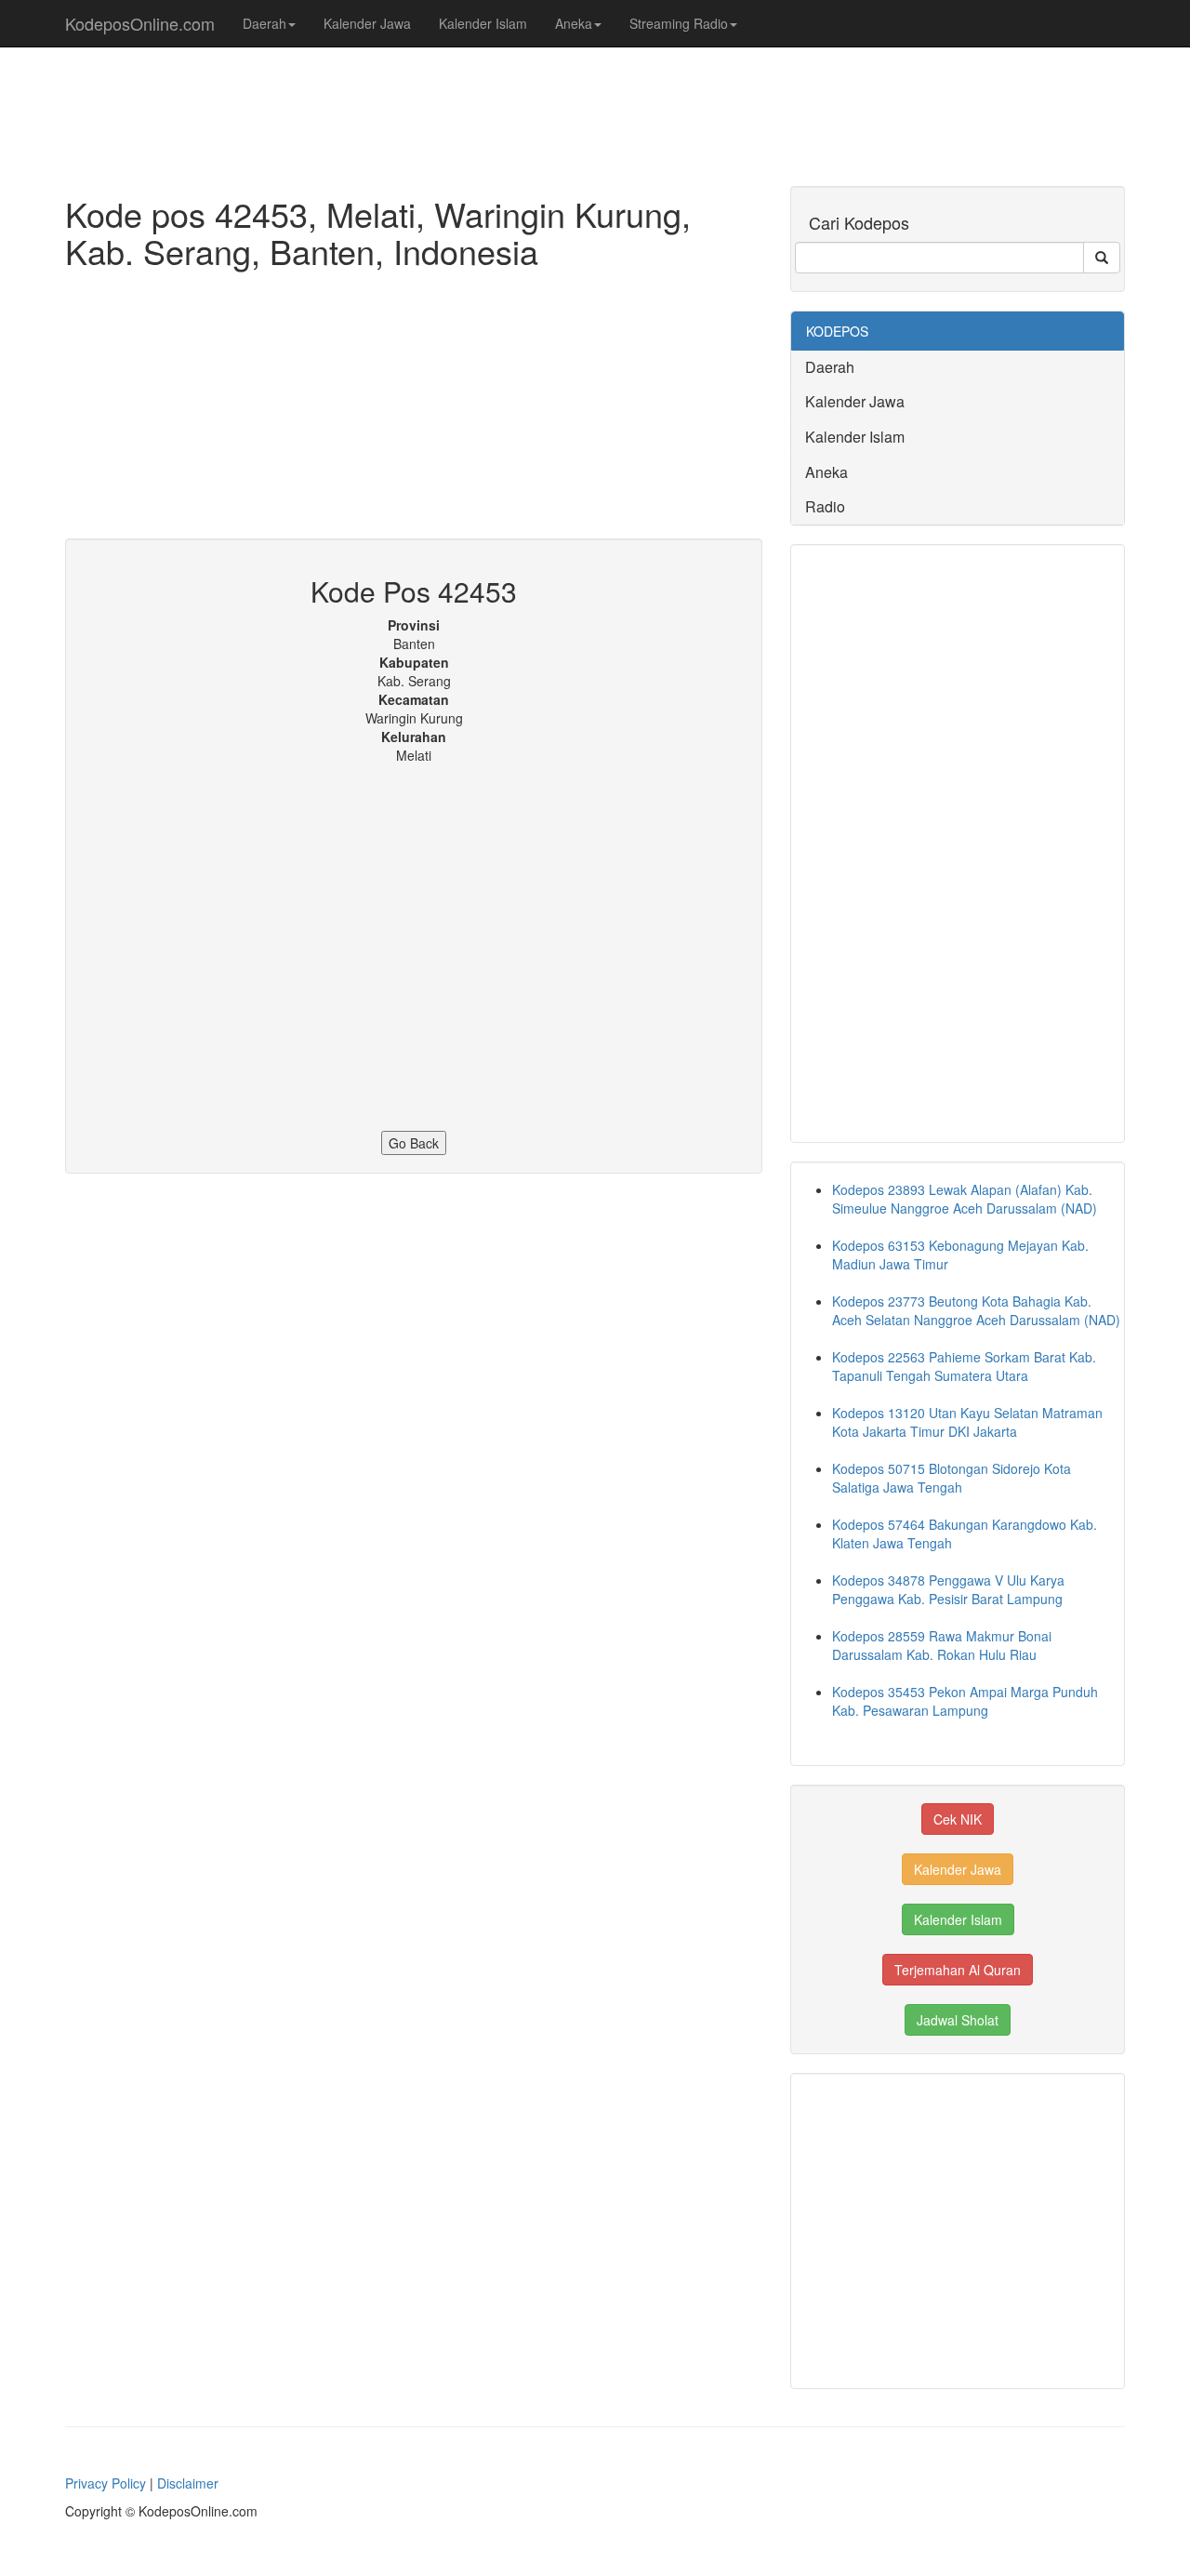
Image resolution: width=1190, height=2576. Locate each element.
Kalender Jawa (367, 23)
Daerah (264, 23)
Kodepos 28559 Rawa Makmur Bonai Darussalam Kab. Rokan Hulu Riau (942, 1645)
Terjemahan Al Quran (958, 1970)
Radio (825, 506)
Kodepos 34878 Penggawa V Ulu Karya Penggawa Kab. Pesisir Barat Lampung (948, 1589)
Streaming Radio (679, 23)
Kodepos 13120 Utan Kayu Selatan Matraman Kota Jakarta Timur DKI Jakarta (967, 1422)
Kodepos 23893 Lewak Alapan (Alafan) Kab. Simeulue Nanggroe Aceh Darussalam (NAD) (965, 1199)
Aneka (574, 23)
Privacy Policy (106, 2483)
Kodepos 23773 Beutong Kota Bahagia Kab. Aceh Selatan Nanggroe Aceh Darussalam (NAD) (976, 1310)
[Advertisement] (414, 408)
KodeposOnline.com (140, 23)
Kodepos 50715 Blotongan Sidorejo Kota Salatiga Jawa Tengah (952, 1478)
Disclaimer (188, 2483)
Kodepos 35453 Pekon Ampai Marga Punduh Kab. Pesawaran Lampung (965, 1701)
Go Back (414, 1143)
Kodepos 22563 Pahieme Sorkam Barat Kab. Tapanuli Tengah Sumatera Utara (964, 1366)
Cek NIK (958, 1819)
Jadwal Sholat (958, 2020)
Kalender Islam (483, 23)
